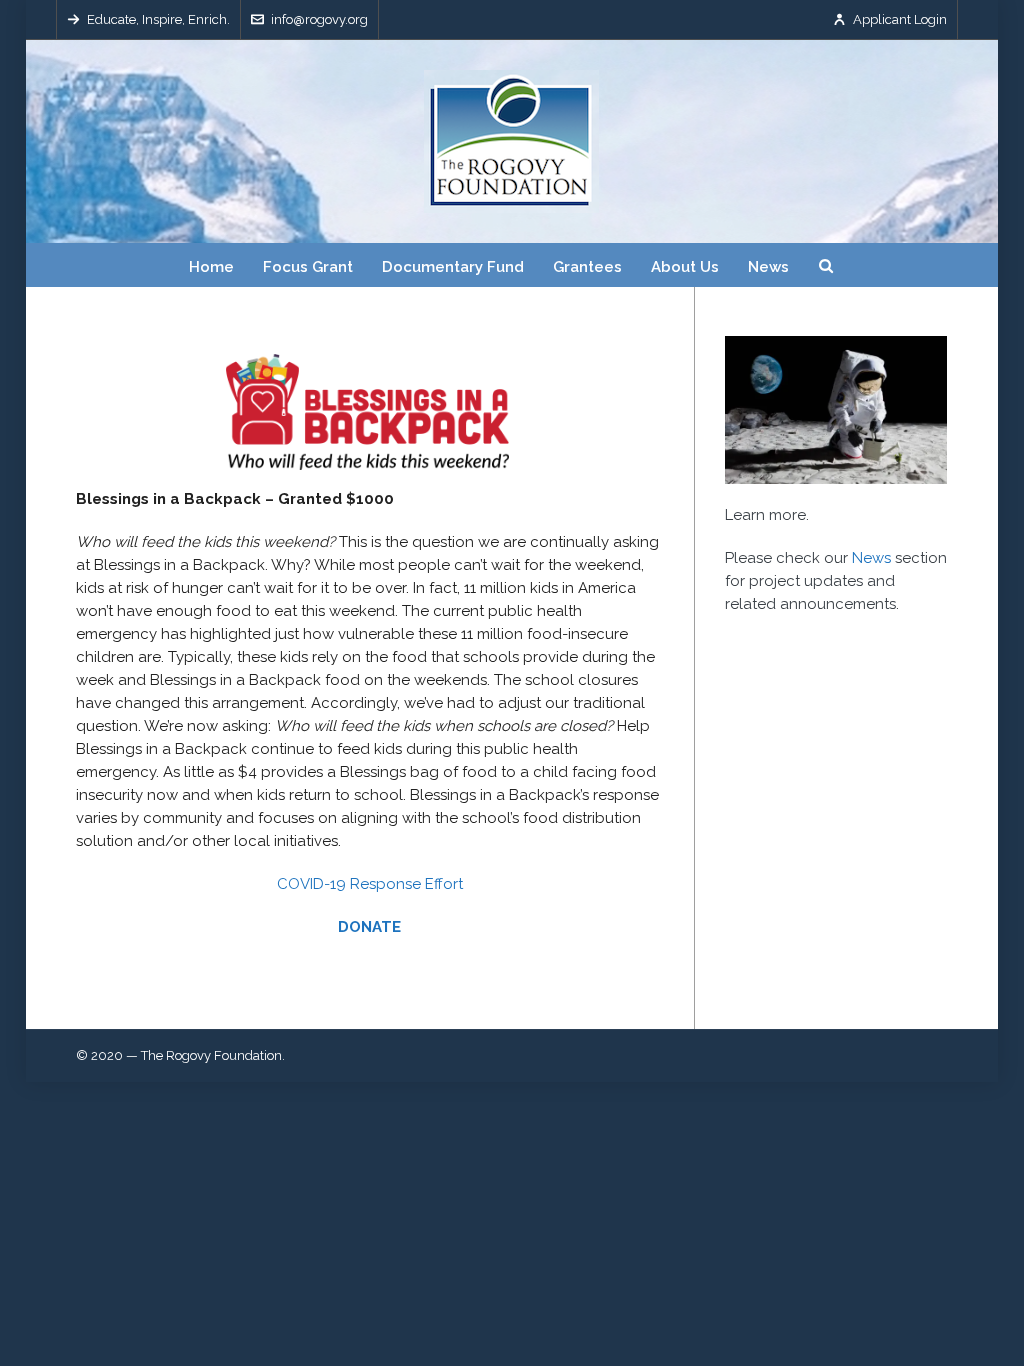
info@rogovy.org (319, 19)
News (871, 558)
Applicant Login (900, 19)
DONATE (369, 927)
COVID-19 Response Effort (370, 884)
